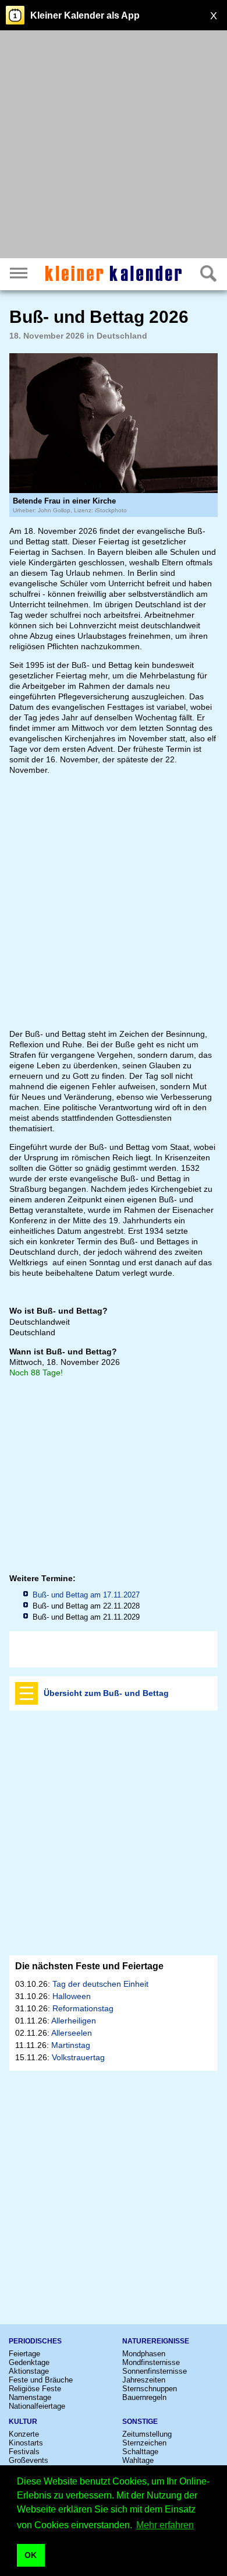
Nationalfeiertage (37, 2406)
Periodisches (35, 2341)
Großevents (29, 2460)
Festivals (24, 2452)
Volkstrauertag (78, 2057)
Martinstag (71, 2045)
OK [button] (31, 2555)
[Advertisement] (114, 146)
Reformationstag (83, 2008)
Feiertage (24, 2354)
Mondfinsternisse (151, 2362)
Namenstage (30, 2397)
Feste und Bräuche (41, 2380)
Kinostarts (26, 2443)
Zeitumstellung (147, 2434)
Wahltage (138, 2460)
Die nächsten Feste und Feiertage (89, 1966)
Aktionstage (29, 2371)
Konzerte (24, 2434)
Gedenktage (29, 2362)
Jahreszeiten (144, 2380)
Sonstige (140, 2422)
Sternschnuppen (150, 2389)
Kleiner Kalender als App (85, 15)
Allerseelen (72, 2033)
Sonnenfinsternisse (155, 2371)
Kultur (23, 2422)
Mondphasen (144, 2354)
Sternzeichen (144, 2443)
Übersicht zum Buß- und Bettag (106, 1693)
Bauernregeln (144, 2397)
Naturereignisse (156, 2341)
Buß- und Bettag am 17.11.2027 (86, 1595)
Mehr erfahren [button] (165, 2525)
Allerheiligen (74, 2021)
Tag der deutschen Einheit (100, 1984)
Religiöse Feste (35, 2389)
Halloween (72, 1996)
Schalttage (140, 2452)
